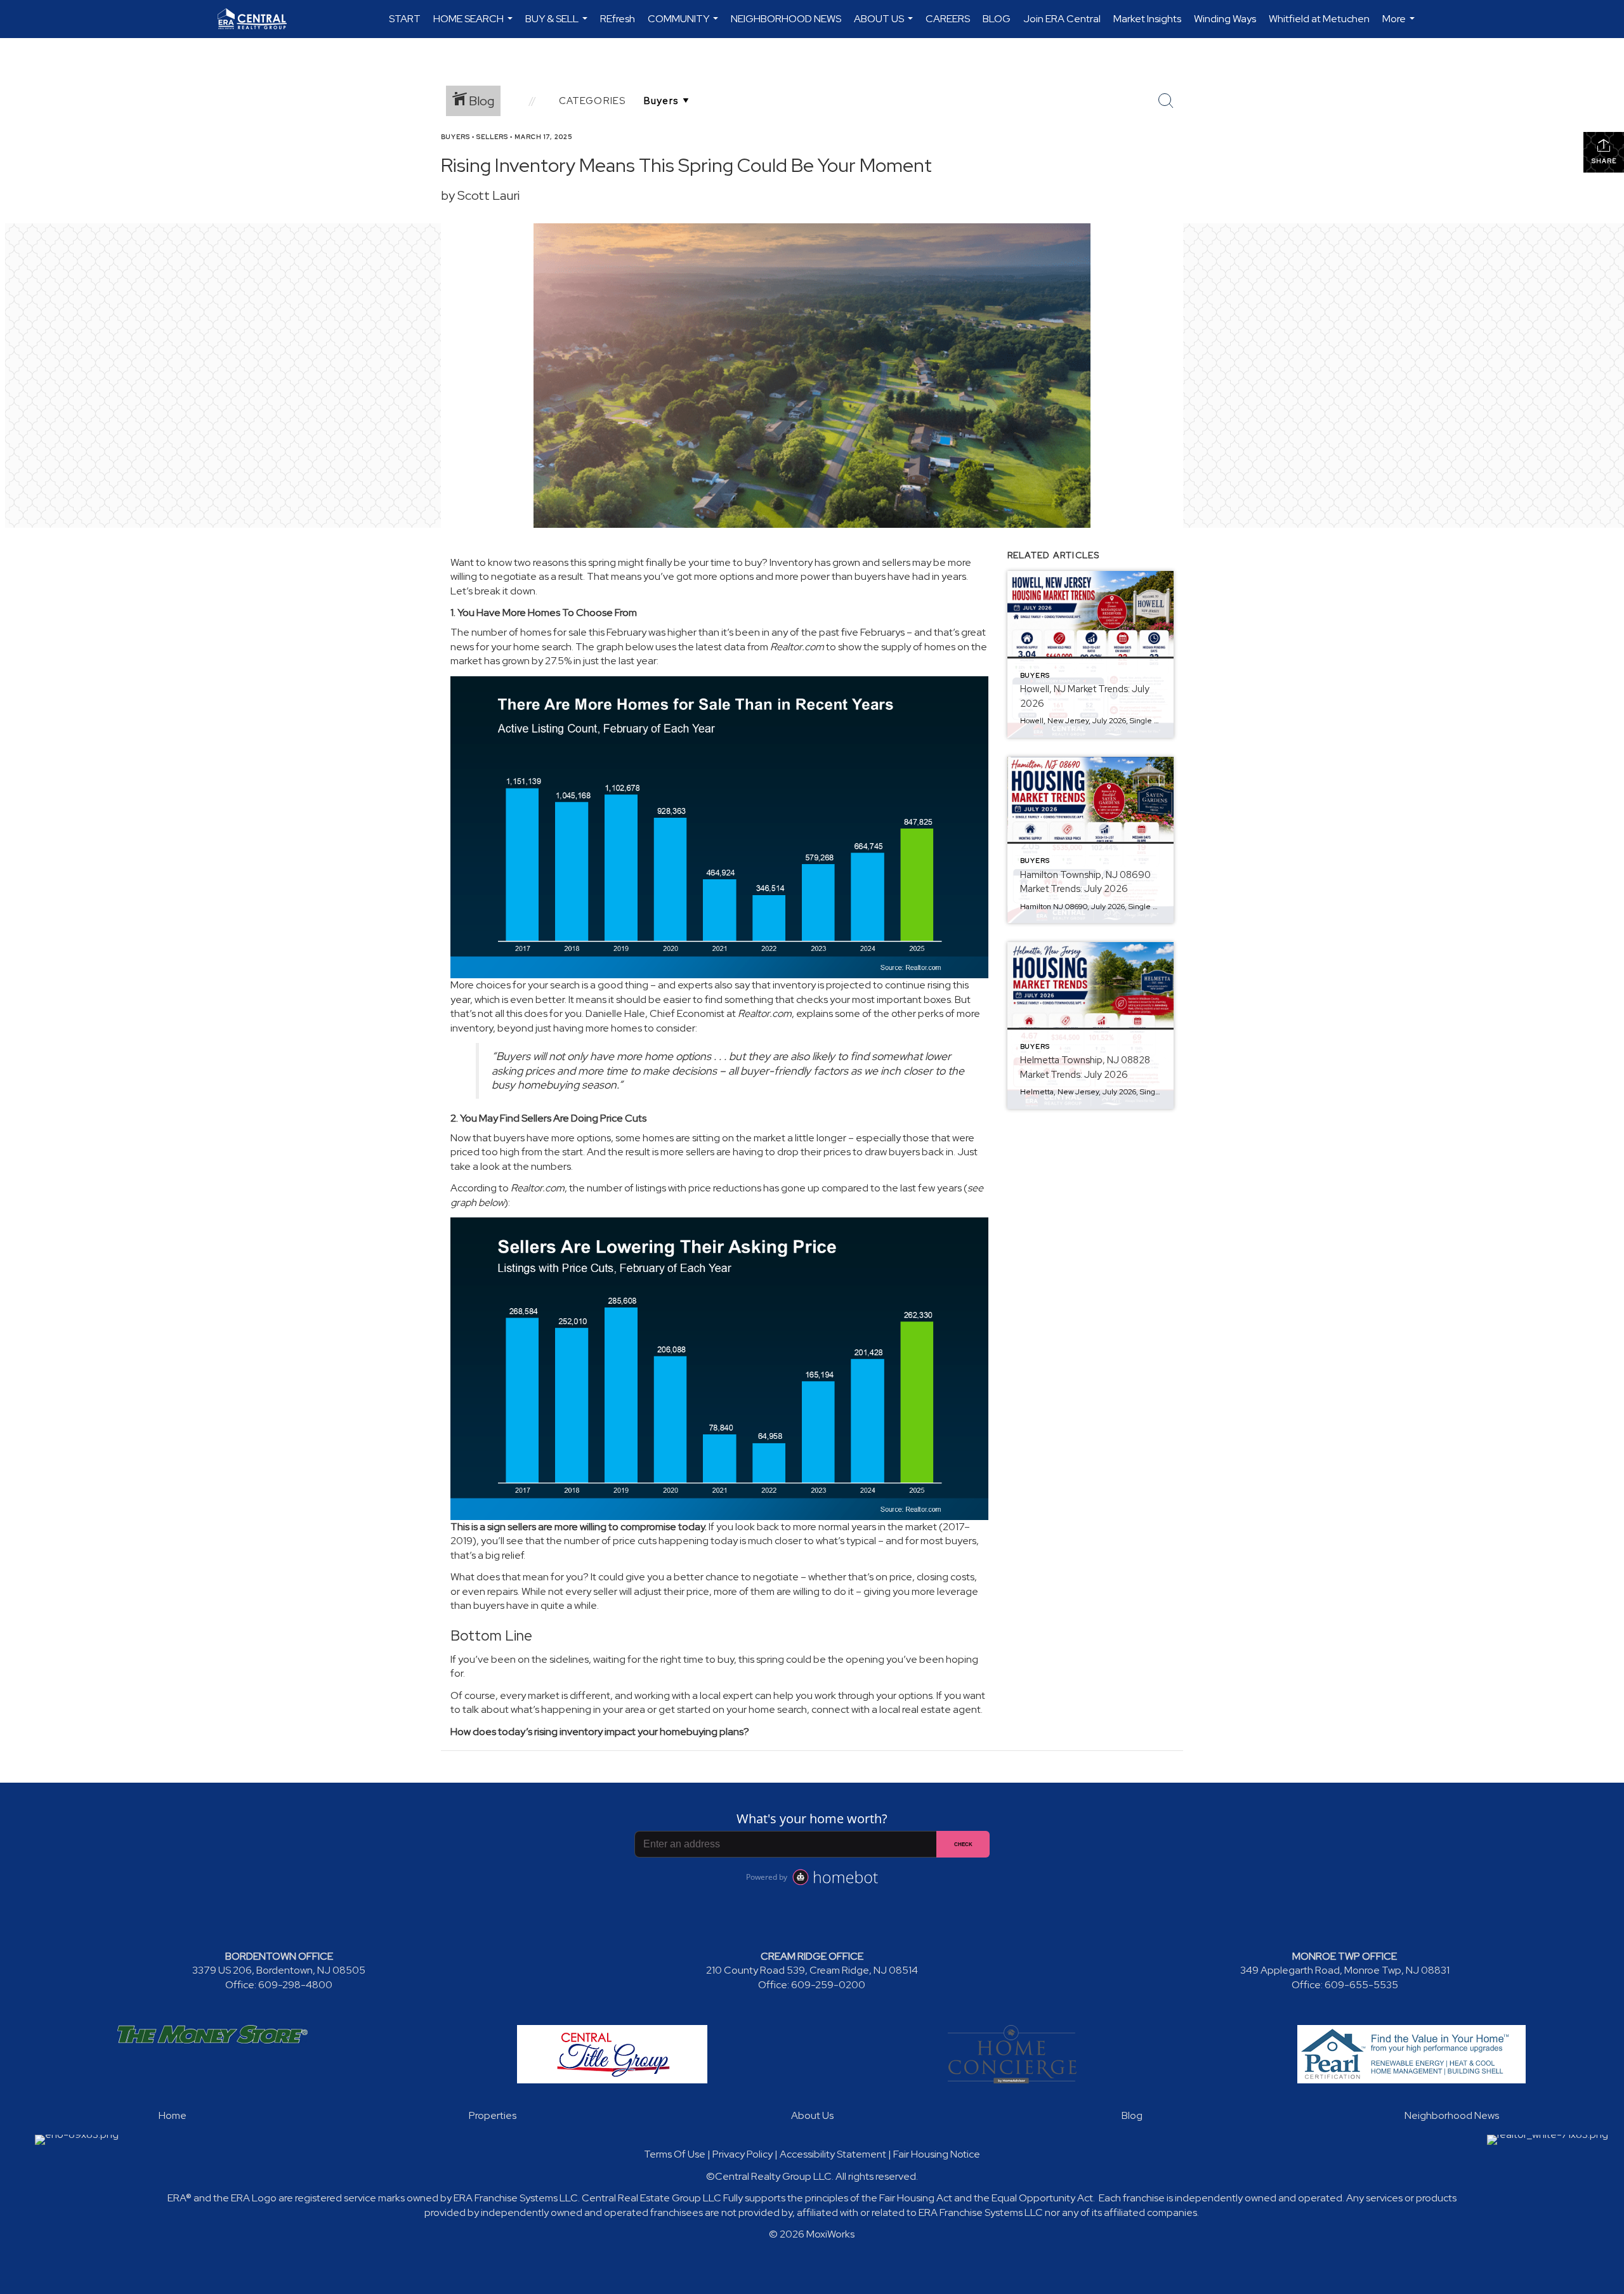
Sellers (492, 137)
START (405, 19)
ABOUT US (885, 25)
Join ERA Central (1062, 19)
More (1400, 25)
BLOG (997, 19)
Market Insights (1147, 19)
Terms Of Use (675, 2154)
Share (1604, 161)
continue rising (918, 985)
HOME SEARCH (475, 25)
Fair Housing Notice (937, 2154)
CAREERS (948, 19)
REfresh (618, 19)
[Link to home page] (259, 19)
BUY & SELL (558, 25)
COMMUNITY (684, 25)
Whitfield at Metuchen (1319, 19)
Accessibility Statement (833, 2154)
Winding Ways (1225, 19)
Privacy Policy (743, 2154)
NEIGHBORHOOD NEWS (786, 19)
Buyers (455, 137)
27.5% (558, 661)
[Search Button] (1166, 101)
